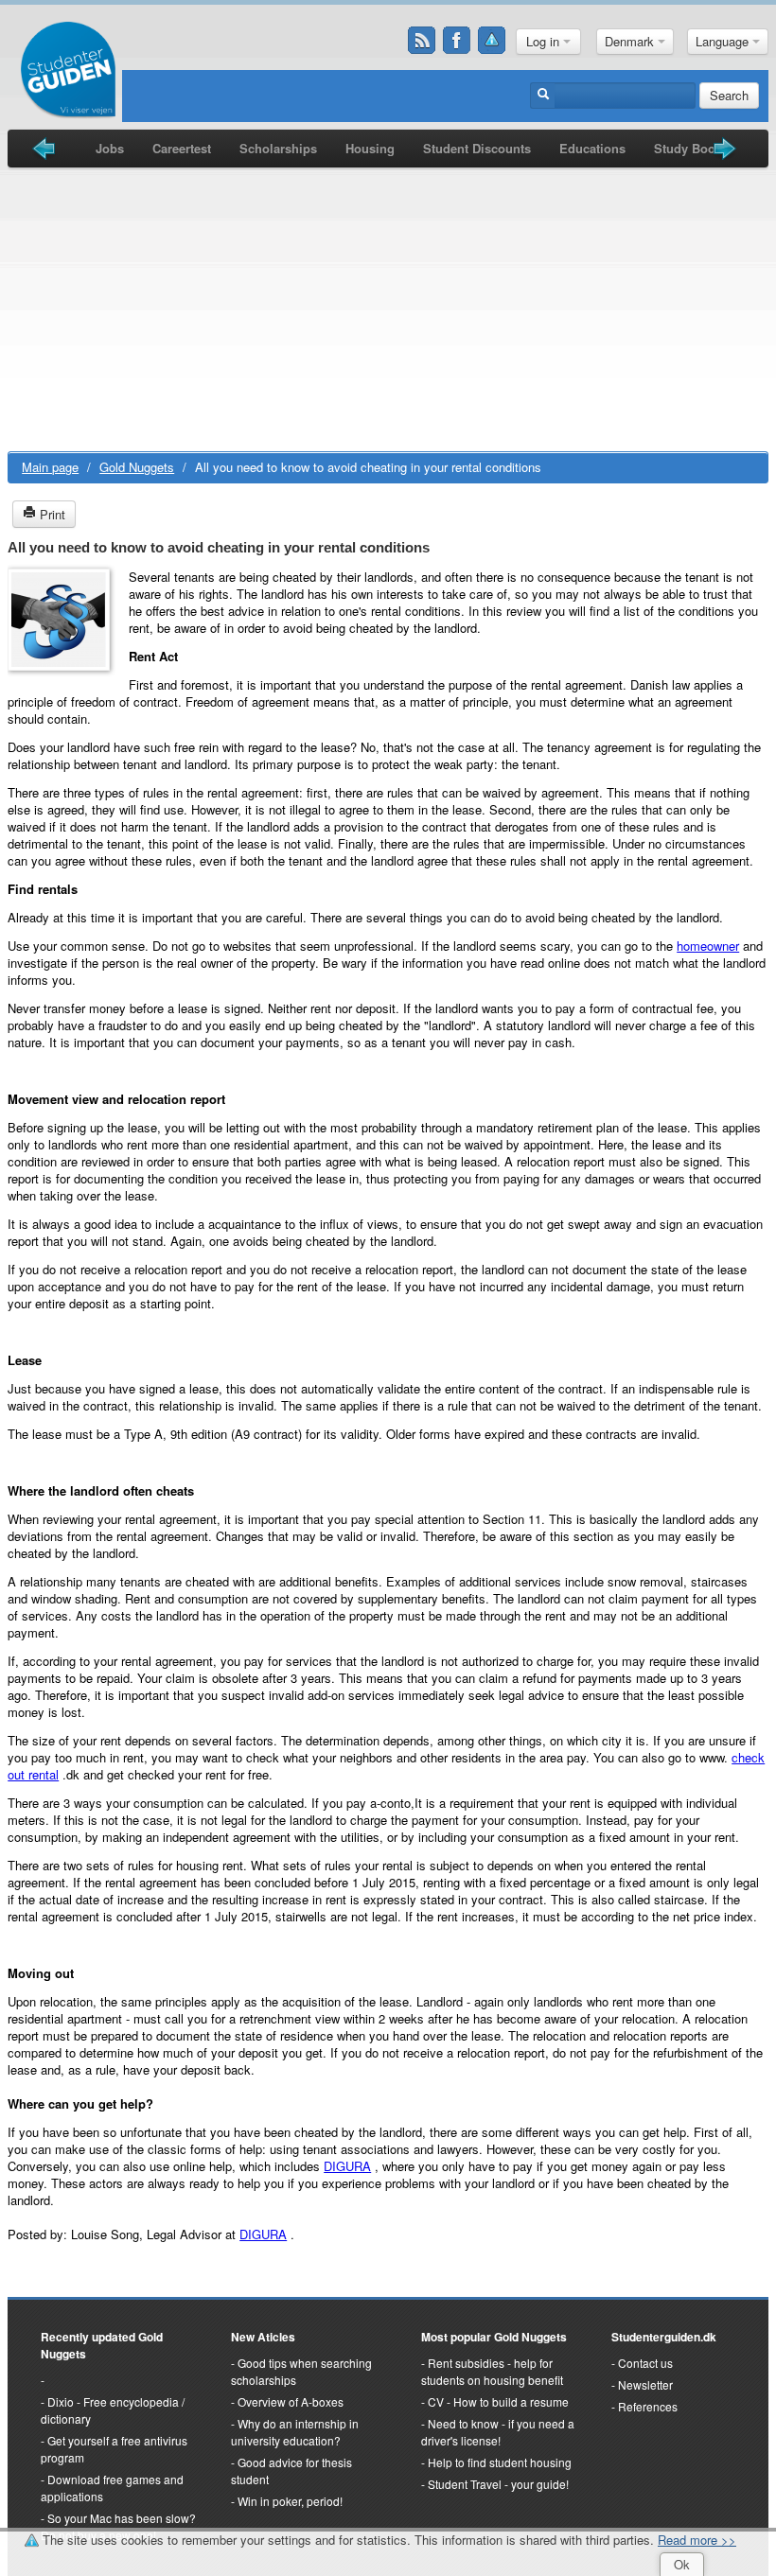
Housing (370, 148)
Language (724, 41)
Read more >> (697, 2540)
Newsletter (645, 2384)
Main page (50, 467)
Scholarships (278, 148)
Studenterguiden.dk (664, 2337)
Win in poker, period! (290, 2501)
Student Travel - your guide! (498, 2484)
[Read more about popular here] (43, 2380)
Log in (545, 41)
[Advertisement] (388, 309)
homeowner (708, 946)
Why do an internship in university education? (295, 2432)
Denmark (631, 41)
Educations (592, 148)
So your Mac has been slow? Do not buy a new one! (118, 2526)
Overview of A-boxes (291, 2401)
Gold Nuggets (137, 467)
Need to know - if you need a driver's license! (498, 2432)
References (648, 2406)
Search (729, 95)
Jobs (110, 148)
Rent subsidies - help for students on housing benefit (492, 2371)
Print (51, 514)
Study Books (691, 148)
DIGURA (347, 2166)
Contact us (645, 2363)
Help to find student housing (500, 2462)
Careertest (182, 148)
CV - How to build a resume (498, 2401)
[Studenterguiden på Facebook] (457, 41)
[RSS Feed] (422, 41)
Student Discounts (477, 148)
